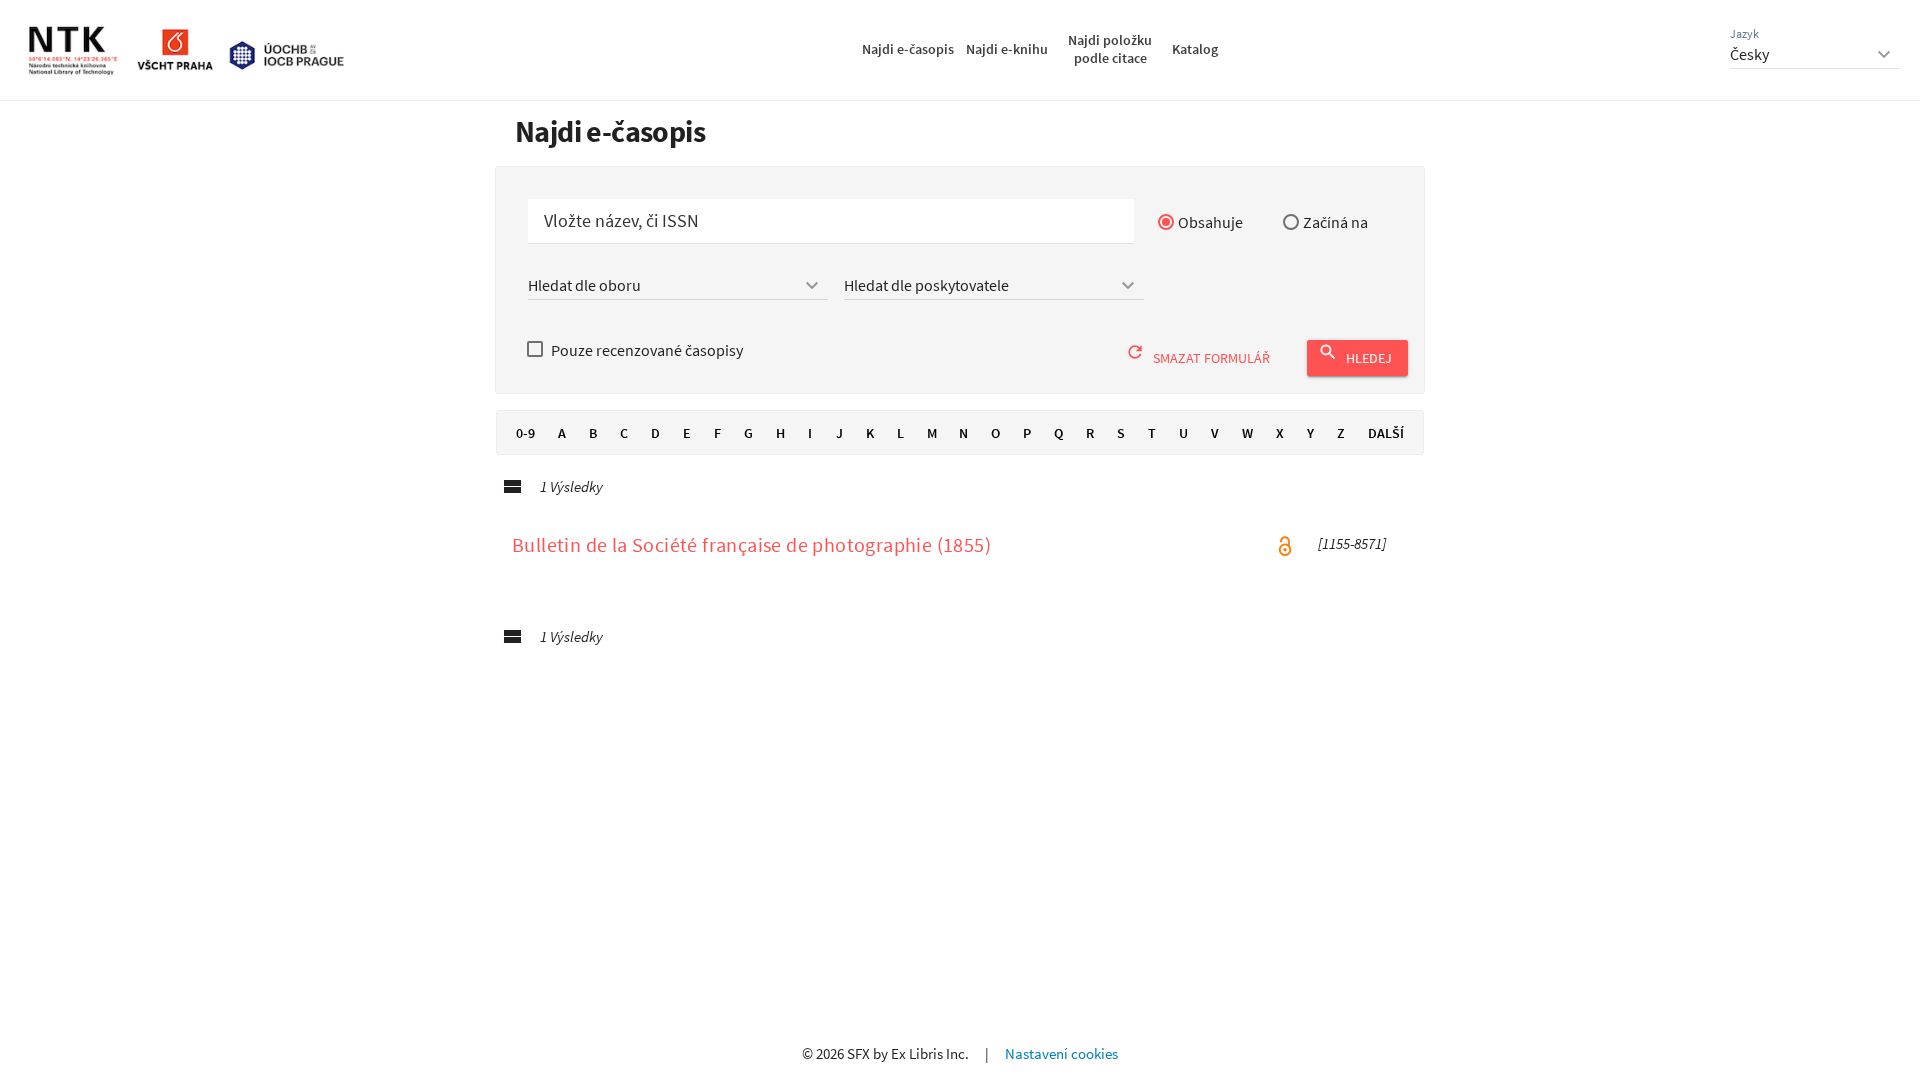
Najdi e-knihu (1007, 49)
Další (1386, 433)
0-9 (525, 433)
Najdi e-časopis (908, 49)
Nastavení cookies (1061, 1053)
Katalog (1195, 49)
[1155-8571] (1352, 544)
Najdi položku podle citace (1110, 49)
